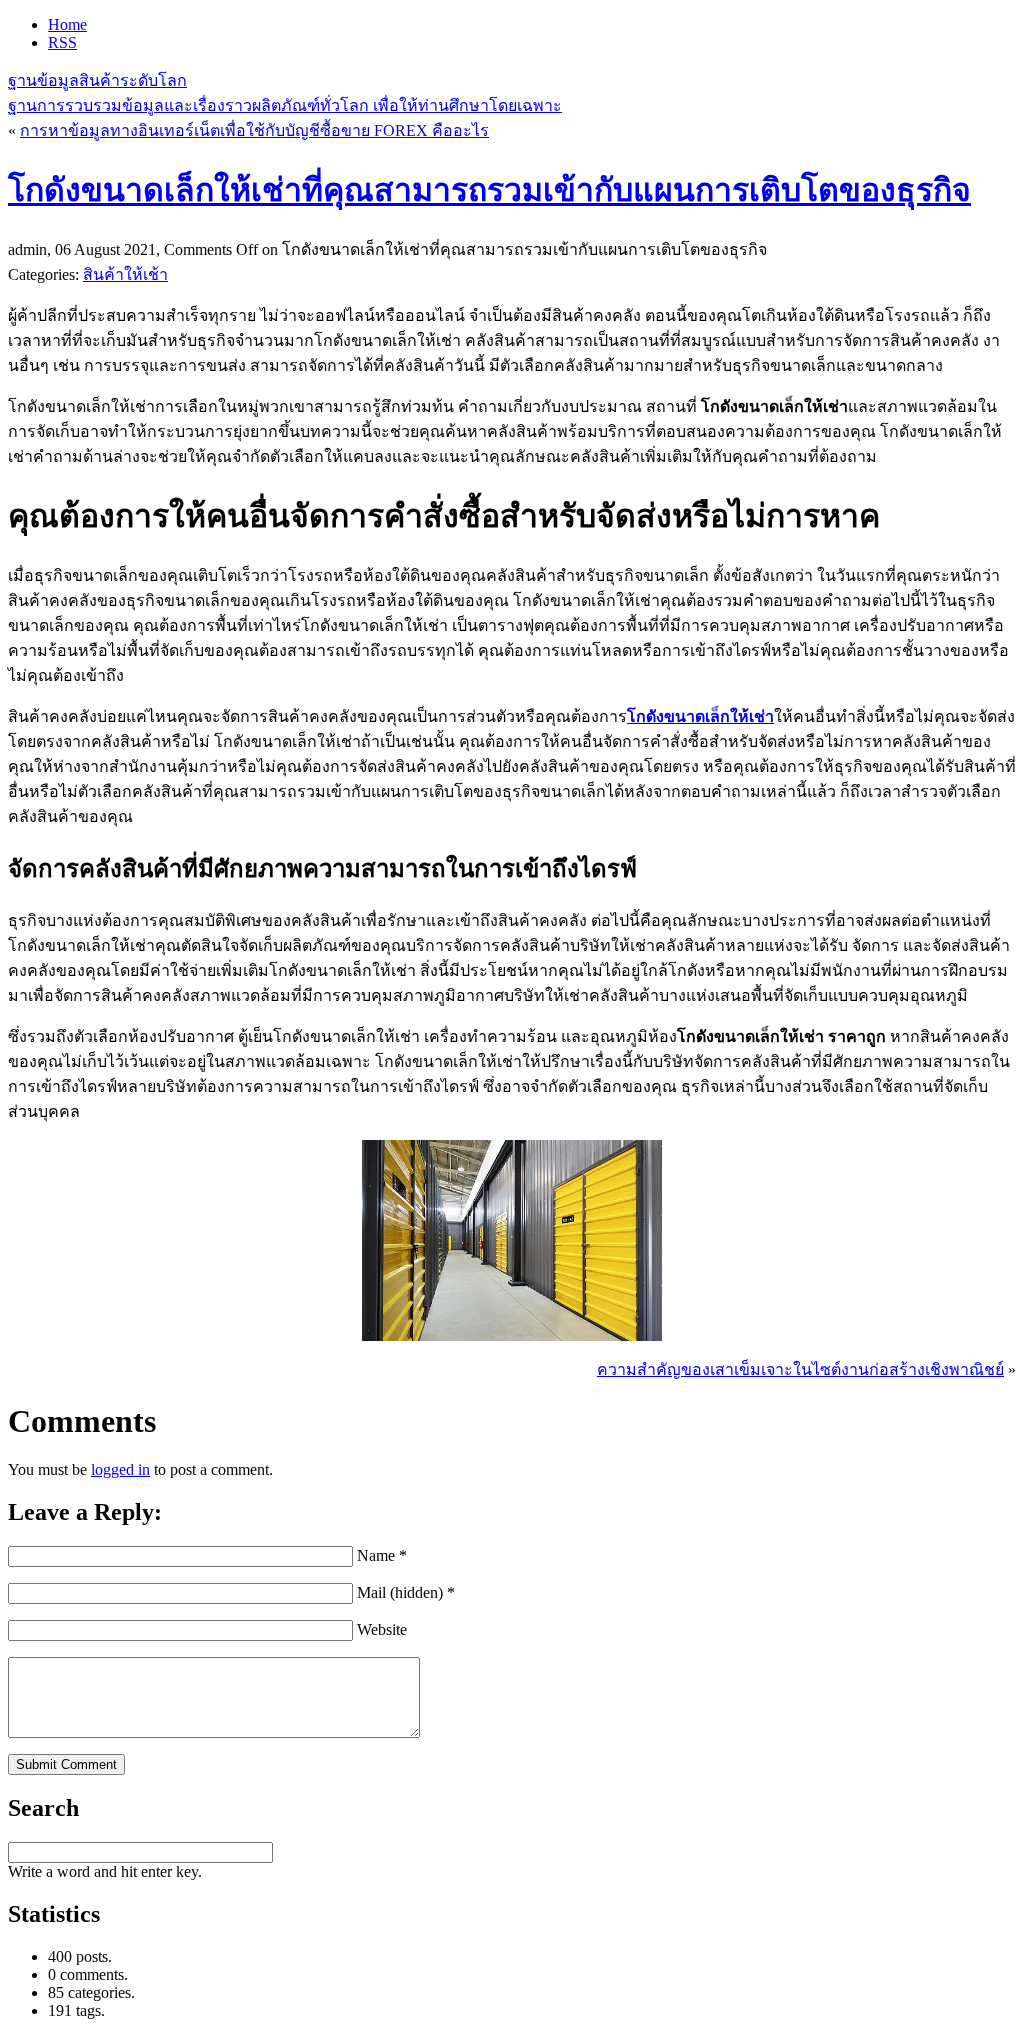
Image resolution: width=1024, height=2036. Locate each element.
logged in (120, 1469)
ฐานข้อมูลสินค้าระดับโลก (97, 80)
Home (67, 24)
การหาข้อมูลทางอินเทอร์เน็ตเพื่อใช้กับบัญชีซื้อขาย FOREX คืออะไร (254, 130)
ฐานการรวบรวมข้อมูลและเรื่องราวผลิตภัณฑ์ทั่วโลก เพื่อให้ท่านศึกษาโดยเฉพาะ (285, 105)
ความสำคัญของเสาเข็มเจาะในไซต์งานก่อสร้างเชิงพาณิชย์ (800, 1369)
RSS (62, 42)
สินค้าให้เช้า (125, 274)
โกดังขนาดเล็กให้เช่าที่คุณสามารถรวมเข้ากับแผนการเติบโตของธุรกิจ (489, 190)
